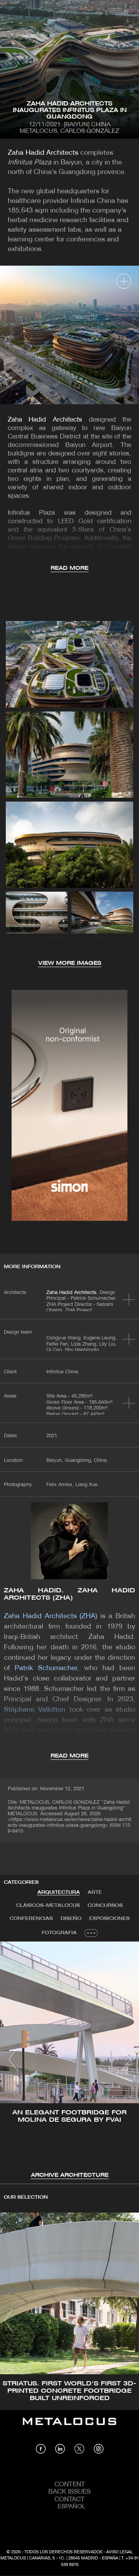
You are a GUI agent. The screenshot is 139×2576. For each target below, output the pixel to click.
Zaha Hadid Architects (43, 153)
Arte (95, 1892)
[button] (13, 2059)
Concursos (105, 1906)
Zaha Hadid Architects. (72, 1293)
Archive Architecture (70, 2175)
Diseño (71, 1919)
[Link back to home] (69, 2427)
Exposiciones (109, 1919)
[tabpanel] (69, 2061)
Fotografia (59, 1933)
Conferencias (31, 1919)
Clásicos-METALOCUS (48, 1906)
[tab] (59, 1893)
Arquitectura (59, 1892)
